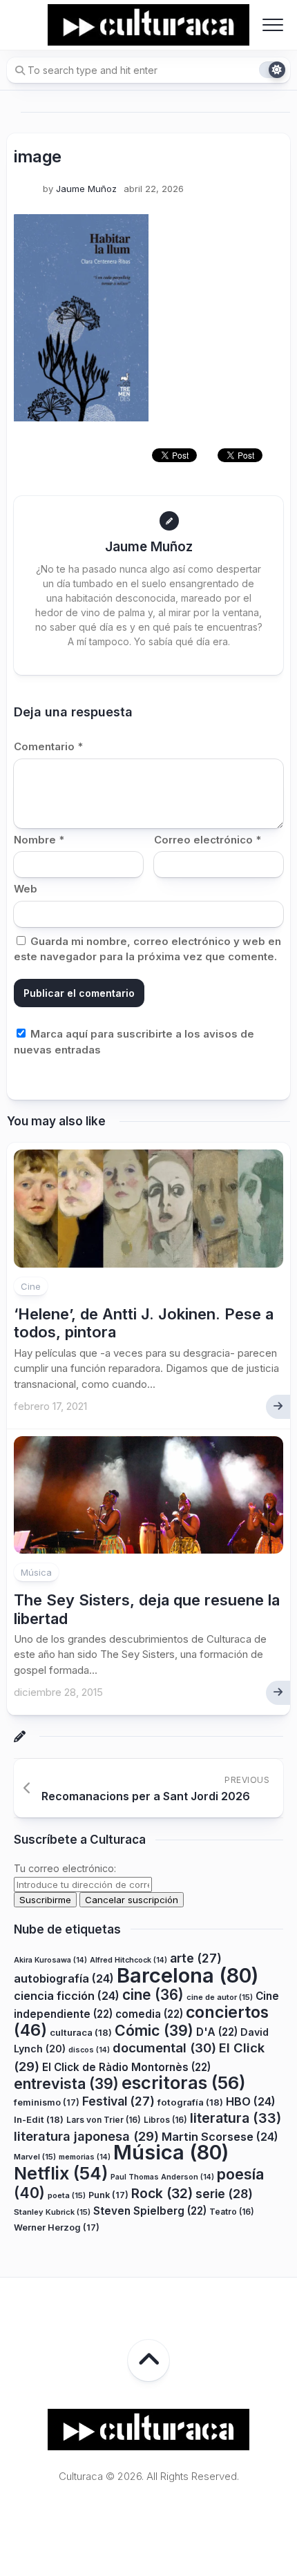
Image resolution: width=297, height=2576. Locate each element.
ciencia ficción (67, 1996)
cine (153, 1995)
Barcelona (188, 1975)
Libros (165, 2120)
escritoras (184, 2082)
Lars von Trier (104, 2120)
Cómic (154, 2030)
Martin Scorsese (220, 2137)
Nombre (39, 840)
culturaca (81, 2032)
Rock (162, 2193)
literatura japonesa (86, 2136)
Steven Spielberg (150, 2211)
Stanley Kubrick (52, 2212)
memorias (85, 2157)
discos (89, 2050)
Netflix (61, 2173)
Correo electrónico (208, 840)
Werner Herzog (57, 2227)
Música (36, 1572)
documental (164, 2048)
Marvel (35, 2157)
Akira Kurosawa (50, 1960)
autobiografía (64, 1978)
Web (26, 889)
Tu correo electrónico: (65, 1868)
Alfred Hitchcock (128, 1960)
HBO (251, 2101)
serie (224, 2194)
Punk (108, 2195)
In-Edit (39, 2119)
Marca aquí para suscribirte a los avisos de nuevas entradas (134, 1042)
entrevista (66, 2083)
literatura (236, 2118)
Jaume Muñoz (86, 189)
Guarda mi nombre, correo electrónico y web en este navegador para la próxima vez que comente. (147, 949)
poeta (67, 2195)
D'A (217, 2032)
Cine (31, 1286)
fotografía (190, 2102)
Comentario (48, 746)
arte (196, 1958)
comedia (149, 2014)
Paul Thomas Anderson (162, 2177)
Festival (118, 2101)
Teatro (232, 2212)
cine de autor (220, 1997)
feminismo (47, 2102)
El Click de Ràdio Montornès (126, 2067)
